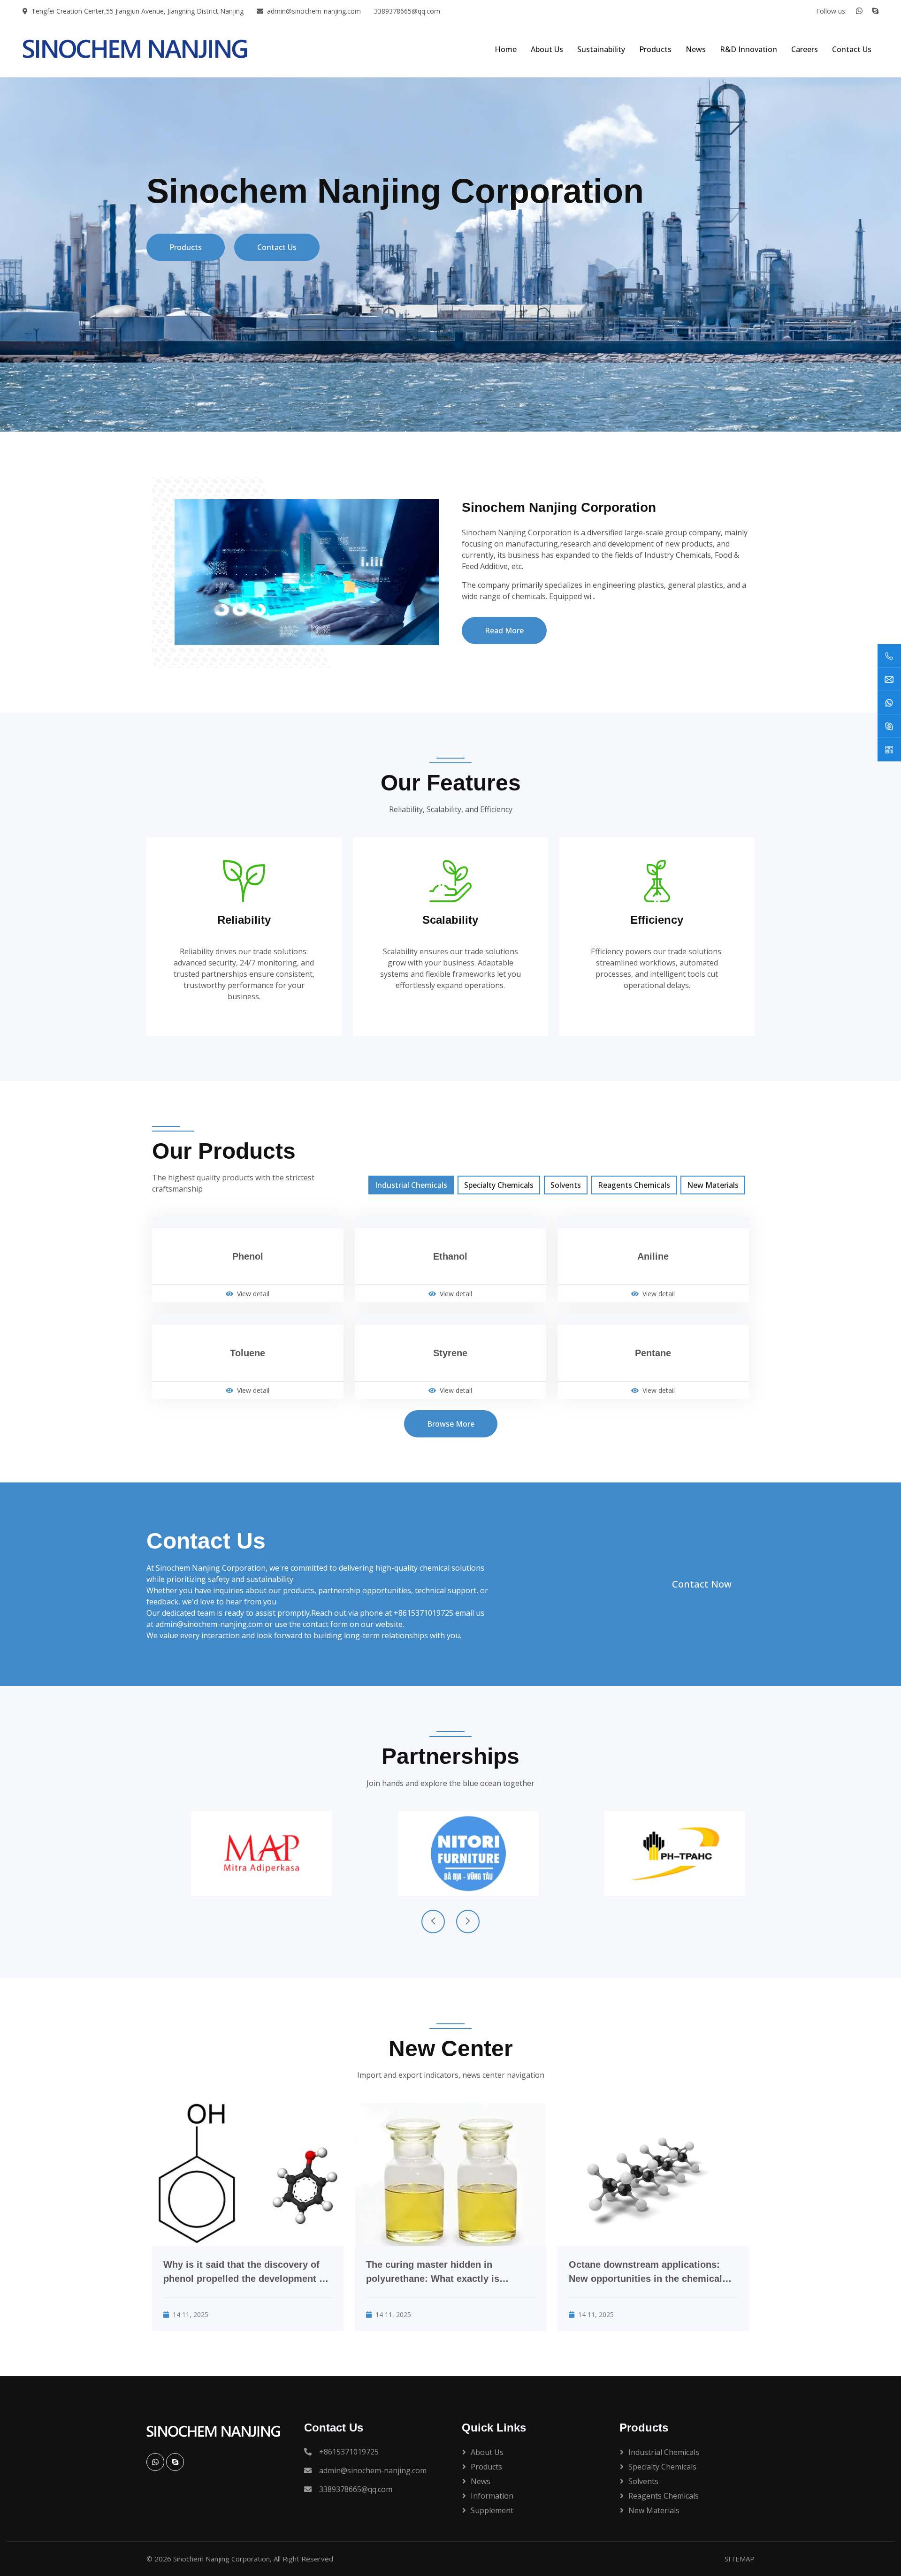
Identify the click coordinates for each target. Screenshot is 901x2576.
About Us (547, 49)
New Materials (713, 1185)
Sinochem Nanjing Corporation (221, 2559)
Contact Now (702, 1584)
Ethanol (450, 1256)
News (696, 49)
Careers (805, 49)
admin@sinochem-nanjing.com (314, 11)
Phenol (248, 1256)
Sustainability (601, 49)
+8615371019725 (424, 1613)
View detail (253, 1294)
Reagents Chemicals (634, 1185)
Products (655, 49)
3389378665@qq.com (407, 11)
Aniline (653, 1256)
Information (492, 2496)
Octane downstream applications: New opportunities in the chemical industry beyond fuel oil (645, 2272)
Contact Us (852, 49)
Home (506, 49)
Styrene (450, 1353)
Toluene (248, 1353)
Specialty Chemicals (499, 1185)
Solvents (566, 1185)
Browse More (451, 1424)
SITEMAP (740, 2559)
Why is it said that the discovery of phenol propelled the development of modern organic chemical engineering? (246, 2272)
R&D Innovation (748, 49)
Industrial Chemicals (411, 1185)
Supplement (492, 2510)
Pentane (653, 1353)
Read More (504, 631)
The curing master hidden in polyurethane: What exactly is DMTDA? (433, 2272)
